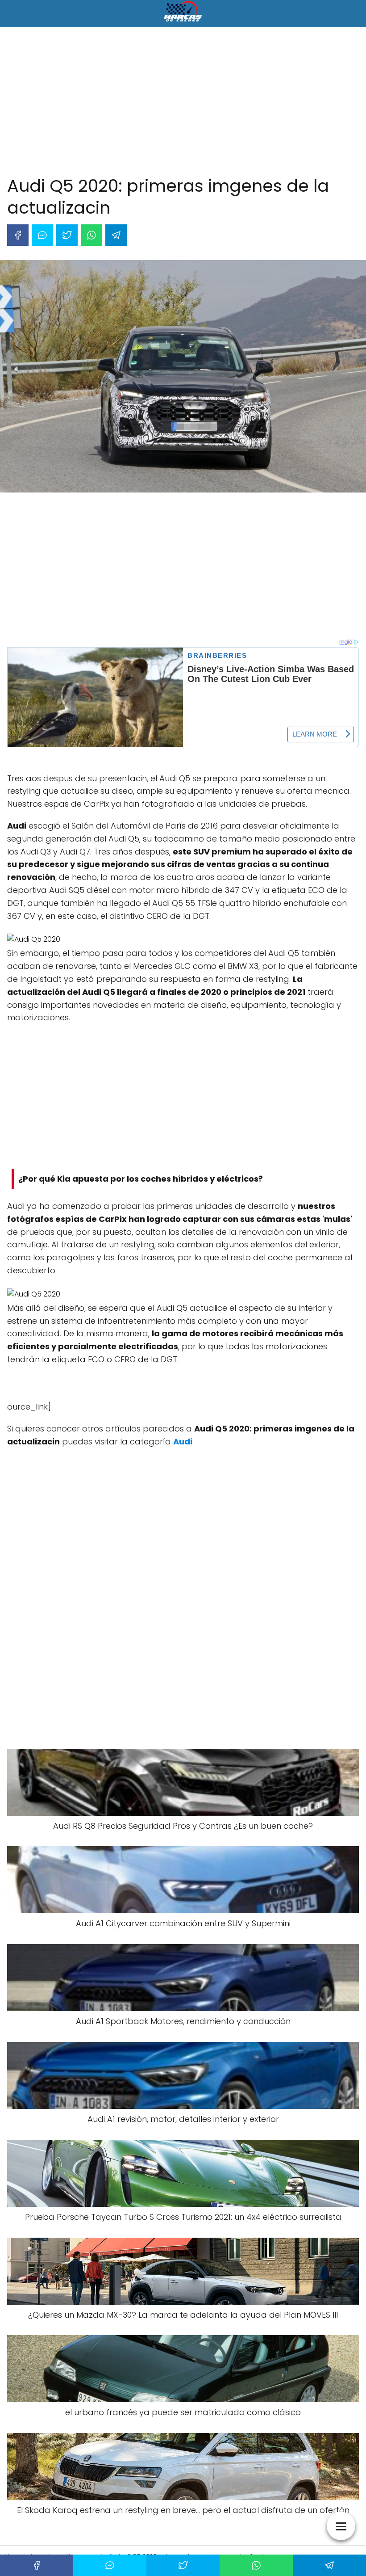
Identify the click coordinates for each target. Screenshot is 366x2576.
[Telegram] (116, 235)
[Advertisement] (183, 103)
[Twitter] (67, 235)
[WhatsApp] (91, 235)
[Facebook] (18, 235)
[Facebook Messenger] (42, 235)
